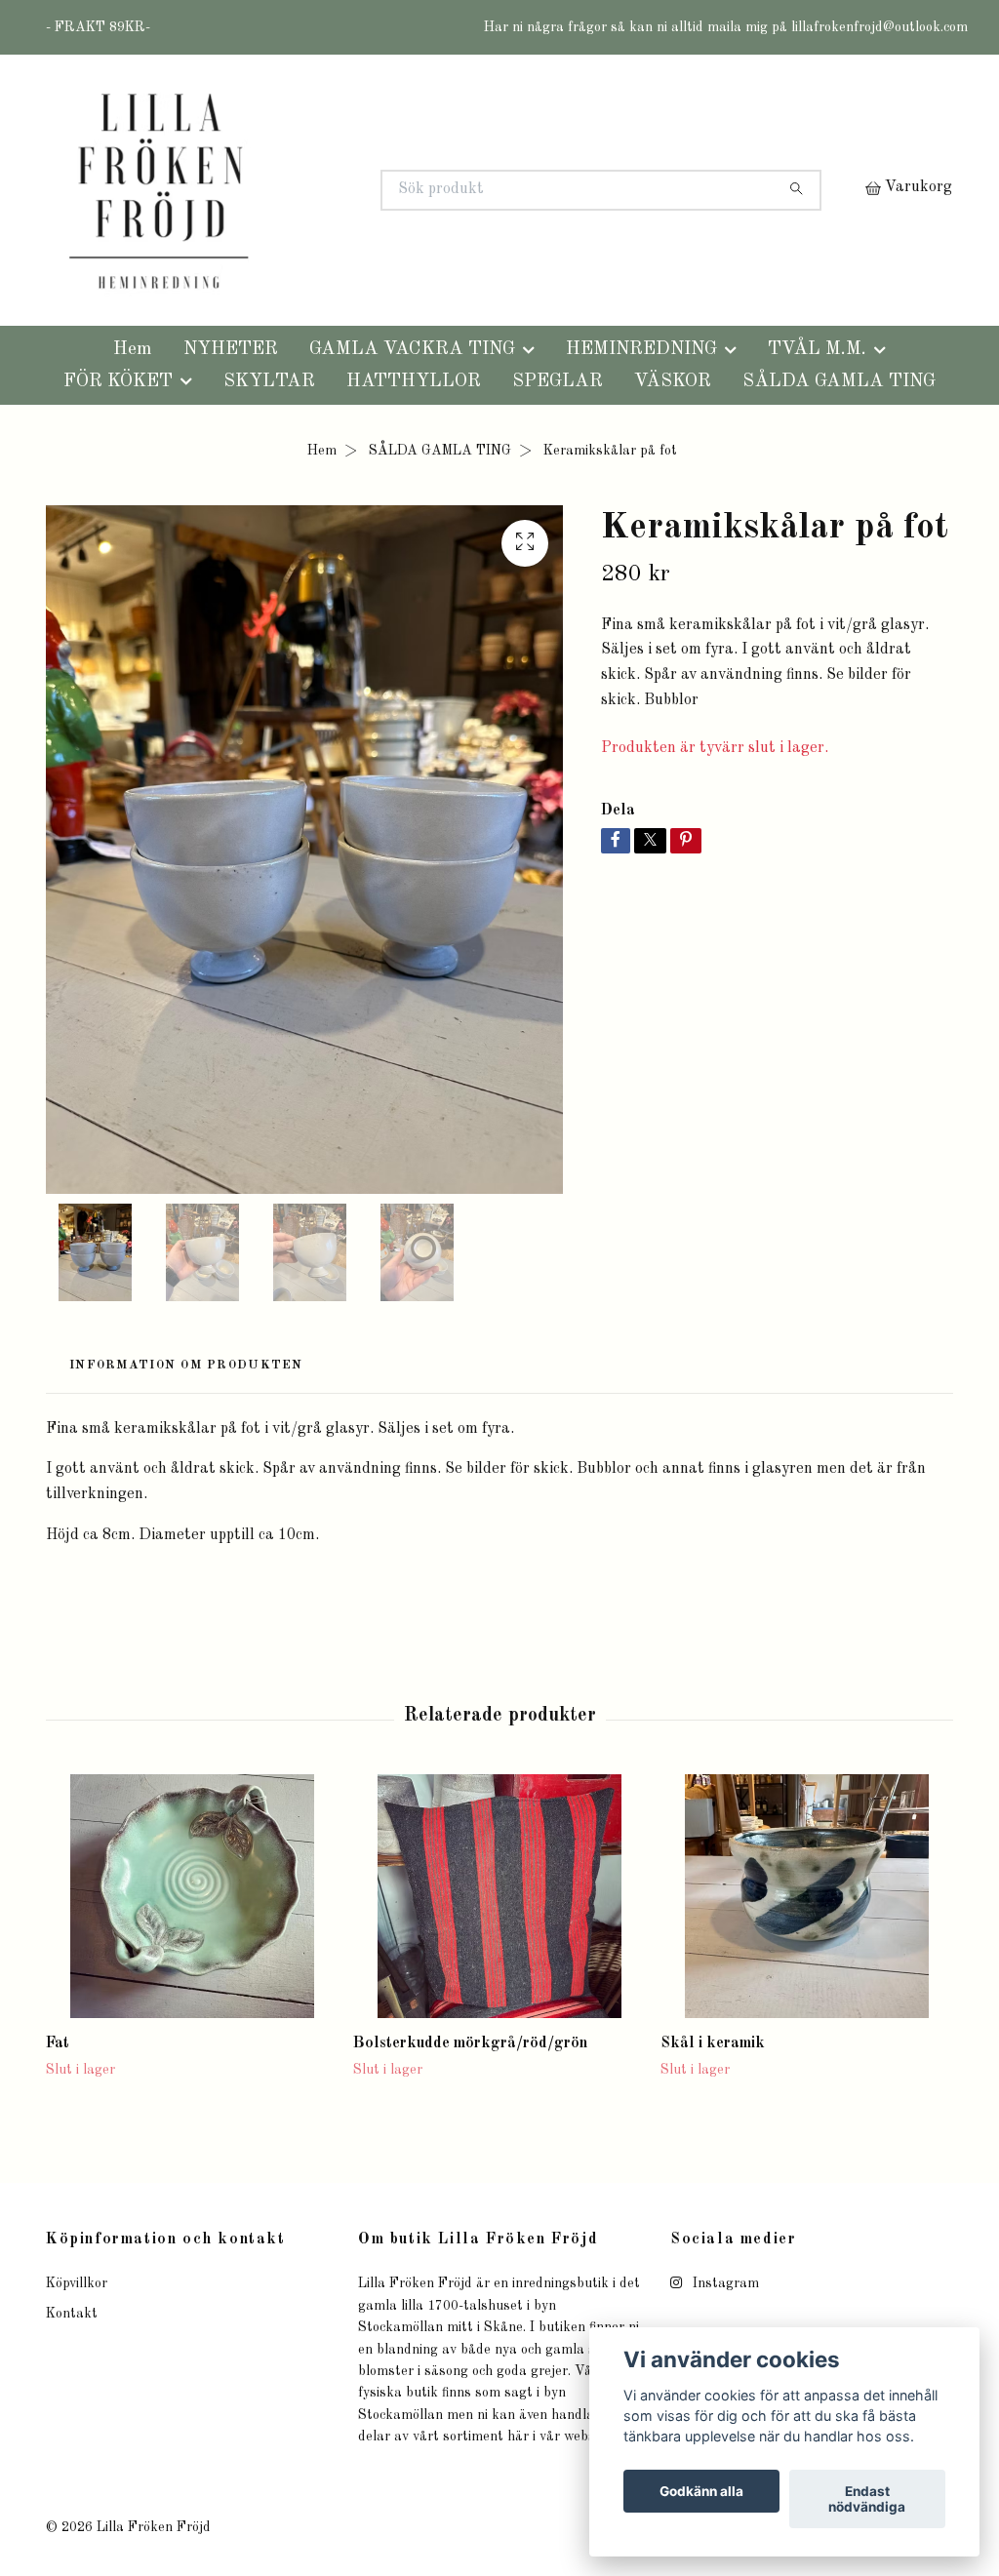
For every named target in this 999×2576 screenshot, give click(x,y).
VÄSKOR (673, 381)
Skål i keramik (713, 2043)
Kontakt (72, 2314)
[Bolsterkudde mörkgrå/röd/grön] (499, 1896)
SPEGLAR (558, 381)
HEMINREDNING (641, 349)
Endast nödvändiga (867, 2499)
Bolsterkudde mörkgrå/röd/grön (470, 2043)
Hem (133, 349)
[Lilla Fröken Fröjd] (273, 190)
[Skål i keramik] (807, 1896)
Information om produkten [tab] (186, 1365)
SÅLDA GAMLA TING (839, 381)
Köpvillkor (77, 2283)
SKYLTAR (269, 381)
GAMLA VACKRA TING (412, 349)
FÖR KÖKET (118, 381)
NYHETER (231, 349)
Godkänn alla (701, 2491)
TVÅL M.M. (817, 349)
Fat (58, 2043)
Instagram (724, 2283)
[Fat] (192, 1896)
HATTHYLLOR (414, 381)
